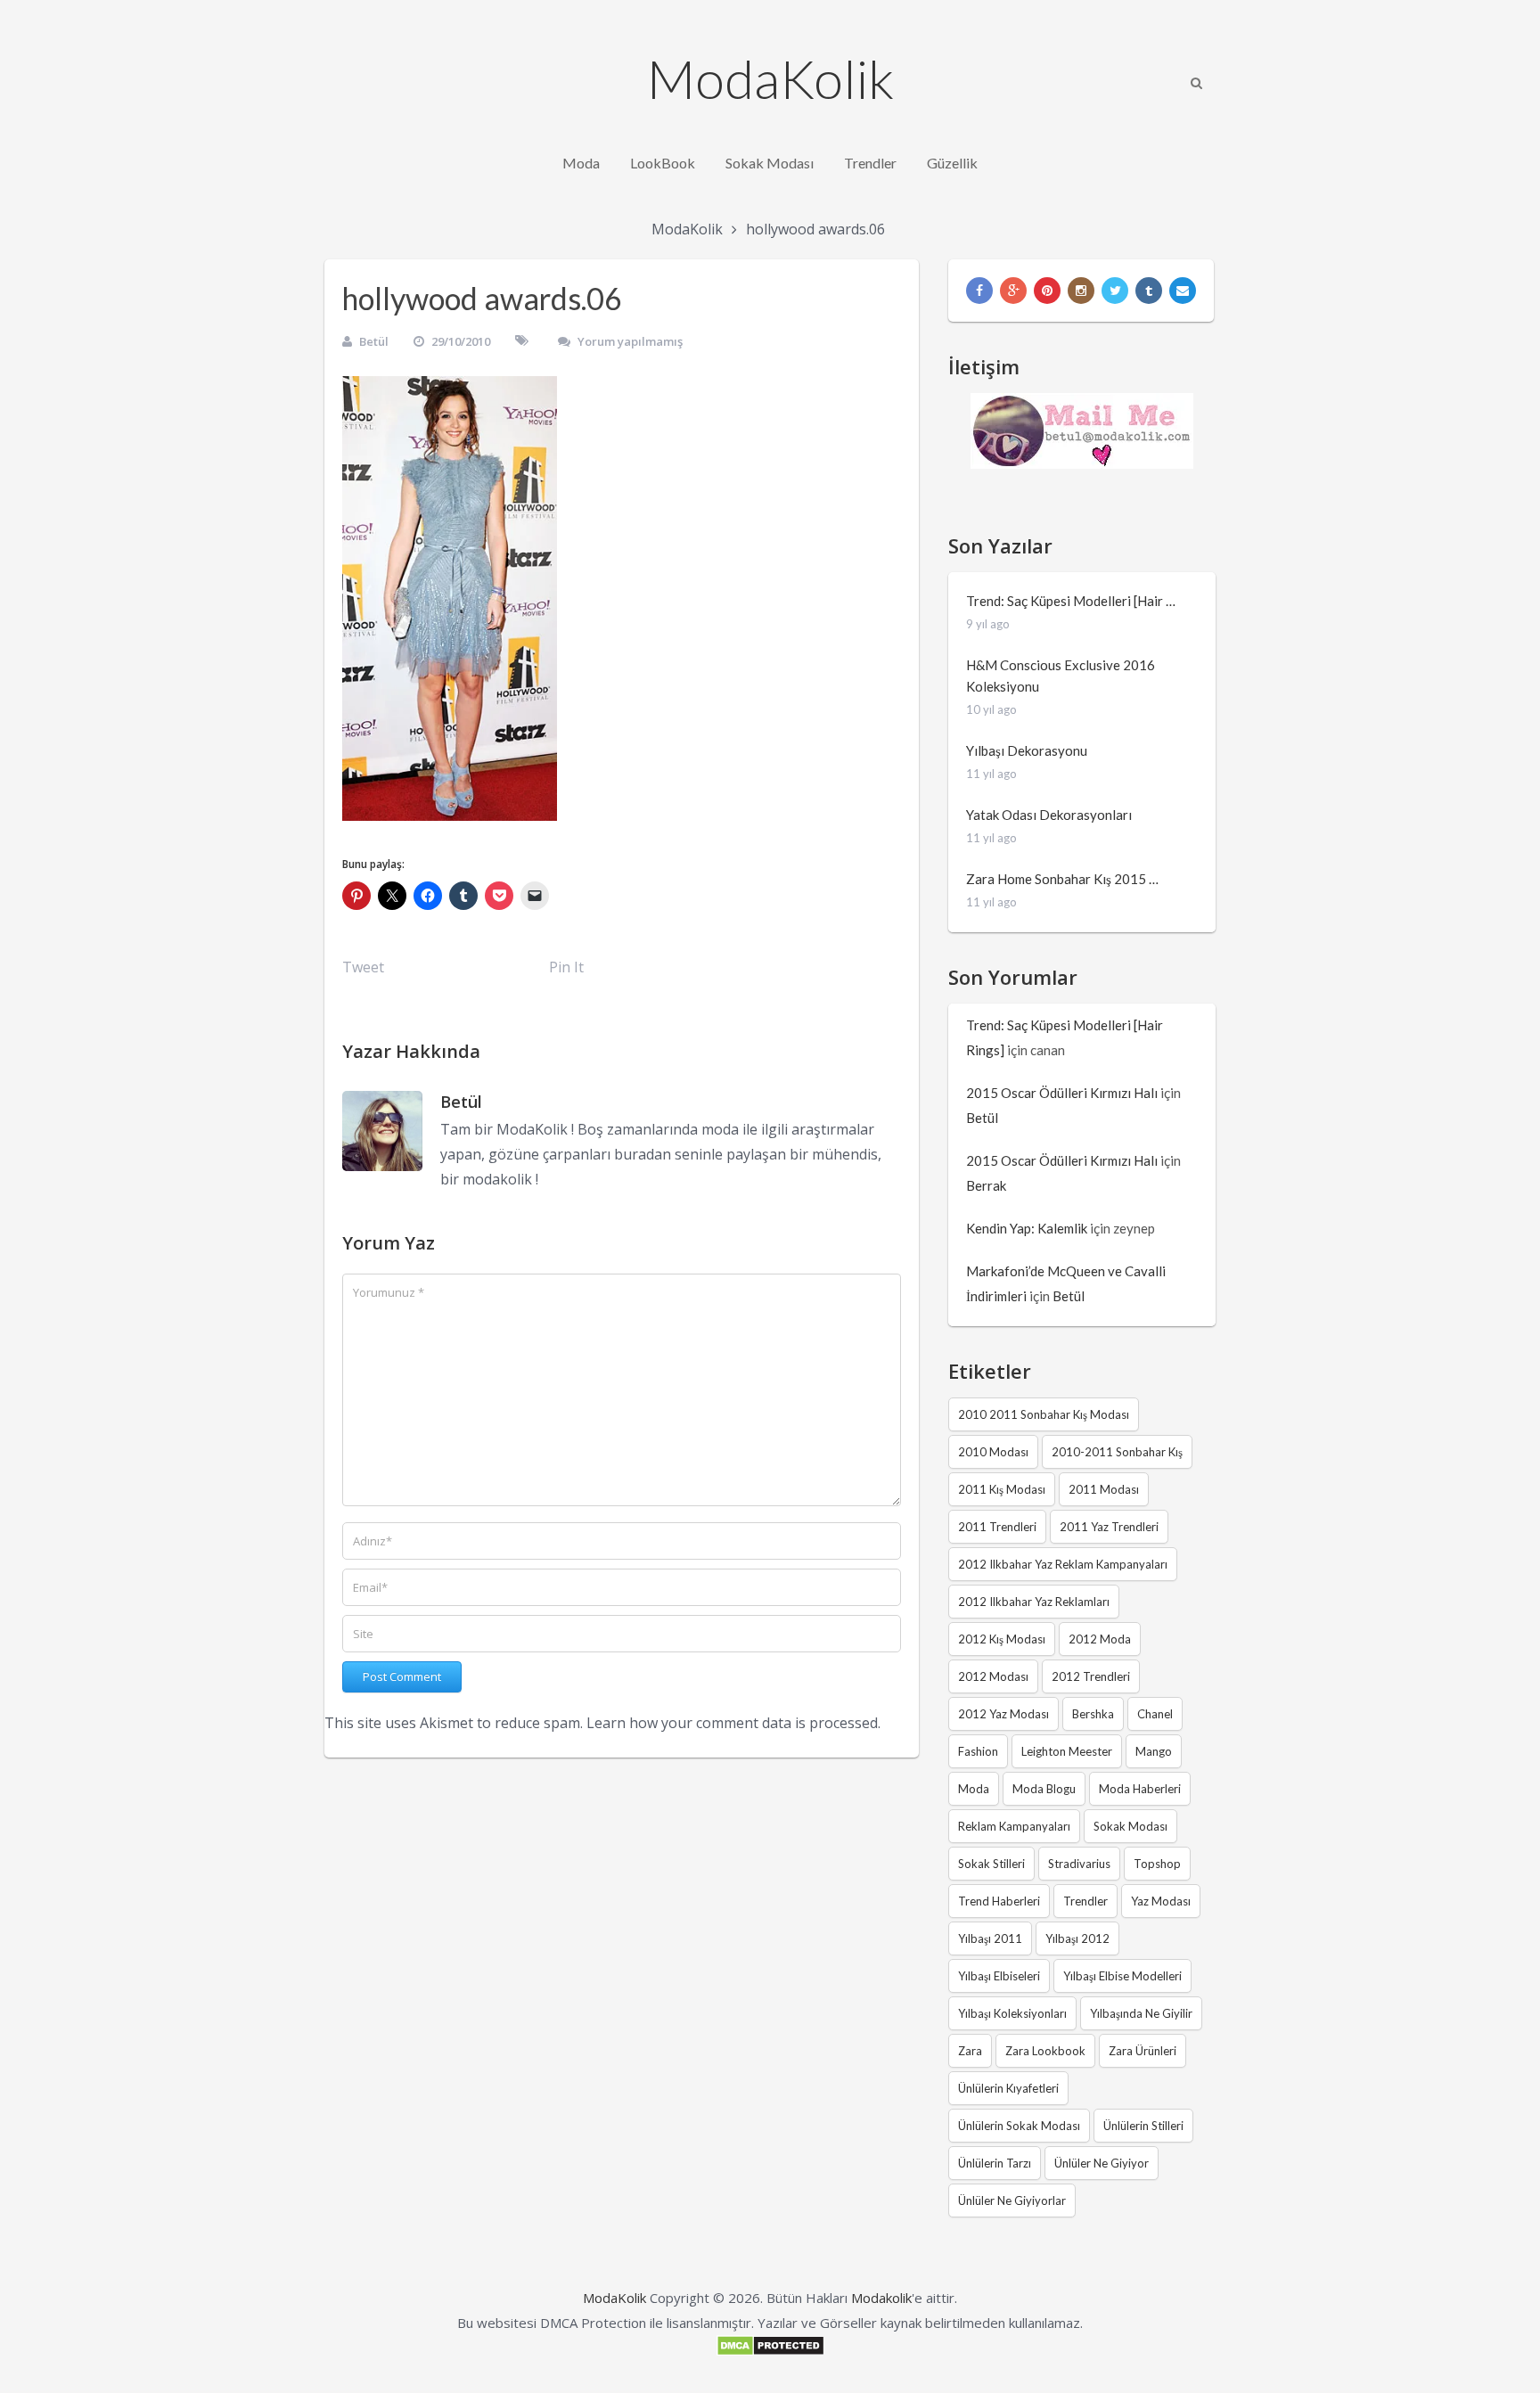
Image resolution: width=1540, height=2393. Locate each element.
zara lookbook (1045, 2051)
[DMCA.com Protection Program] (770, 2351)
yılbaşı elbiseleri (999, 1976)
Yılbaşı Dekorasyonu (1027, 750)
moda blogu (1044, 1789)
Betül (374, 341)
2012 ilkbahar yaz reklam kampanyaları (1063, 1564)
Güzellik (952, 163)
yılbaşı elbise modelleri (1122, 1976)
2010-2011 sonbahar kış (1117, 1452)
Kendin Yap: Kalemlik (1027, 1228)
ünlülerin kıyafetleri (1008, 2088)
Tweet (363, 967)
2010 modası (993, 1452)
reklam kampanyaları (1014, 1826)
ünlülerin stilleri (1143, 2126)
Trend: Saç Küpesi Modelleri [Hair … (1071, 601)
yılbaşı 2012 (1077, 1938)
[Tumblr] (1149, 291)
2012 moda (1100, 1639)
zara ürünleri (1143, 2051)
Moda (581, 163)
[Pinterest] (1047, 291)
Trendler (870, 163)
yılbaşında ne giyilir (1141, 2013)
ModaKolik (770, 78)
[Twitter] (1115, 291)
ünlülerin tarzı (995, 2163)
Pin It (566, 967)
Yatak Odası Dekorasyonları (1049, 815)
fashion (978, 1751)
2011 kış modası (1002, 1489)
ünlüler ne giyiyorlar (1012, 2200)
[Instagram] (1081, 291)
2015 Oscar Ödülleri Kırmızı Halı (1062, 1093)
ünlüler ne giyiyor (1102, 2163)
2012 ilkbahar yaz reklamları (1034, 1602)
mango (1154, 1751)
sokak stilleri (991, 1864)
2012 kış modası (1002, 1639)
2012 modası (993, 1676)
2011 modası (1104, 1489)
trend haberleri (999, 1901)
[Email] (1183, 291)
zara (970, 2051)
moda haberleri (1140, 1789)
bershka (1093, 1714)
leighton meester (1067, 1751)
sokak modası (1130, 1826)
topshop (1157, 1864)
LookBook (663, 163)
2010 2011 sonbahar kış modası (1044, 1414)
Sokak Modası (770, 163)
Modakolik (881, 2298)
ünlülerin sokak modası (1019, 2126)
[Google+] (1013, 291)
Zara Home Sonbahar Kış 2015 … (1062, 879)
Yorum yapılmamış (630, 341)
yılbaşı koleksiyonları (1012, 2013)
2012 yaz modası (1003, 1714)
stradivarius (1079, 1864)
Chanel (1155, 1714)
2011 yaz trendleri (1109, 1527)
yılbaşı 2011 (990, 1938)
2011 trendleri (997, 1527)
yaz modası (1161, 1901)
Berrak (986, 1185)
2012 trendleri (1091, 1676)
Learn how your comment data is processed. (733, 1723)
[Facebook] (979, 291)
